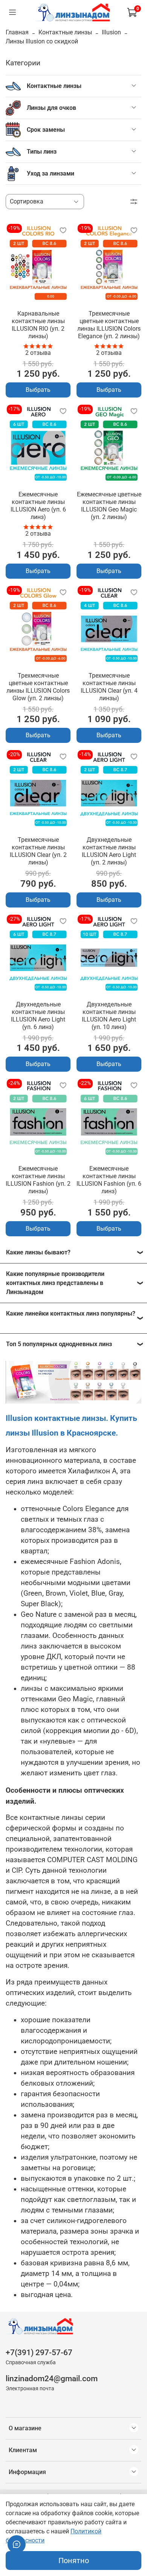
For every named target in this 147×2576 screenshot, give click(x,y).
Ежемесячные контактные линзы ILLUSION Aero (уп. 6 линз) (38, 506)
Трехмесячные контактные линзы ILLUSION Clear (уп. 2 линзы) (38, 851)
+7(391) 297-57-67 (39, 2353)
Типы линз (42, 152)
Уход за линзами (51, 173)
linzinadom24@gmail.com (52, 2379)
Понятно (74, 2561)
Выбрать (38, 390)
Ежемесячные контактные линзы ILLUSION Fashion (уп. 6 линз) (109, 1180)
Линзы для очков (51, 108)
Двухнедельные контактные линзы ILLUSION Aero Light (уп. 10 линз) (109, 1016)
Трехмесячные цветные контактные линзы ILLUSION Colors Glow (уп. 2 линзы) (38, 687)
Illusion (111, 32)
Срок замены (46, 130)
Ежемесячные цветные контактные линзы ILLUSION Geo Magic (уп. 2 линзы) (109, 506)
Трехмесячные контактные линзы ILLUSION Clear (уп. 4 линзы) (109, 687)
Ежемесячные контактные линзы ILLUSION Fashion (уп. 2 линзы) (38, 1180)
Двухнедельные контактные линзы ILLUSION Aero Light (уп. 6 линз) (38, 1016)
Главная (17, 32)
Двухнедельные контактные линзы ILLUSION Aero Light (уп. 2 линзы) (109, 851)
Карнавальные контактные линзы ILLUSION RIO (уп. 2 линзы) (38, 325)
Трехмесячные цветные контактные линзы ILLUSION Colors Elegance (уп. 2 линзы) (109, 325)
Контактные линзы (65, 32)
